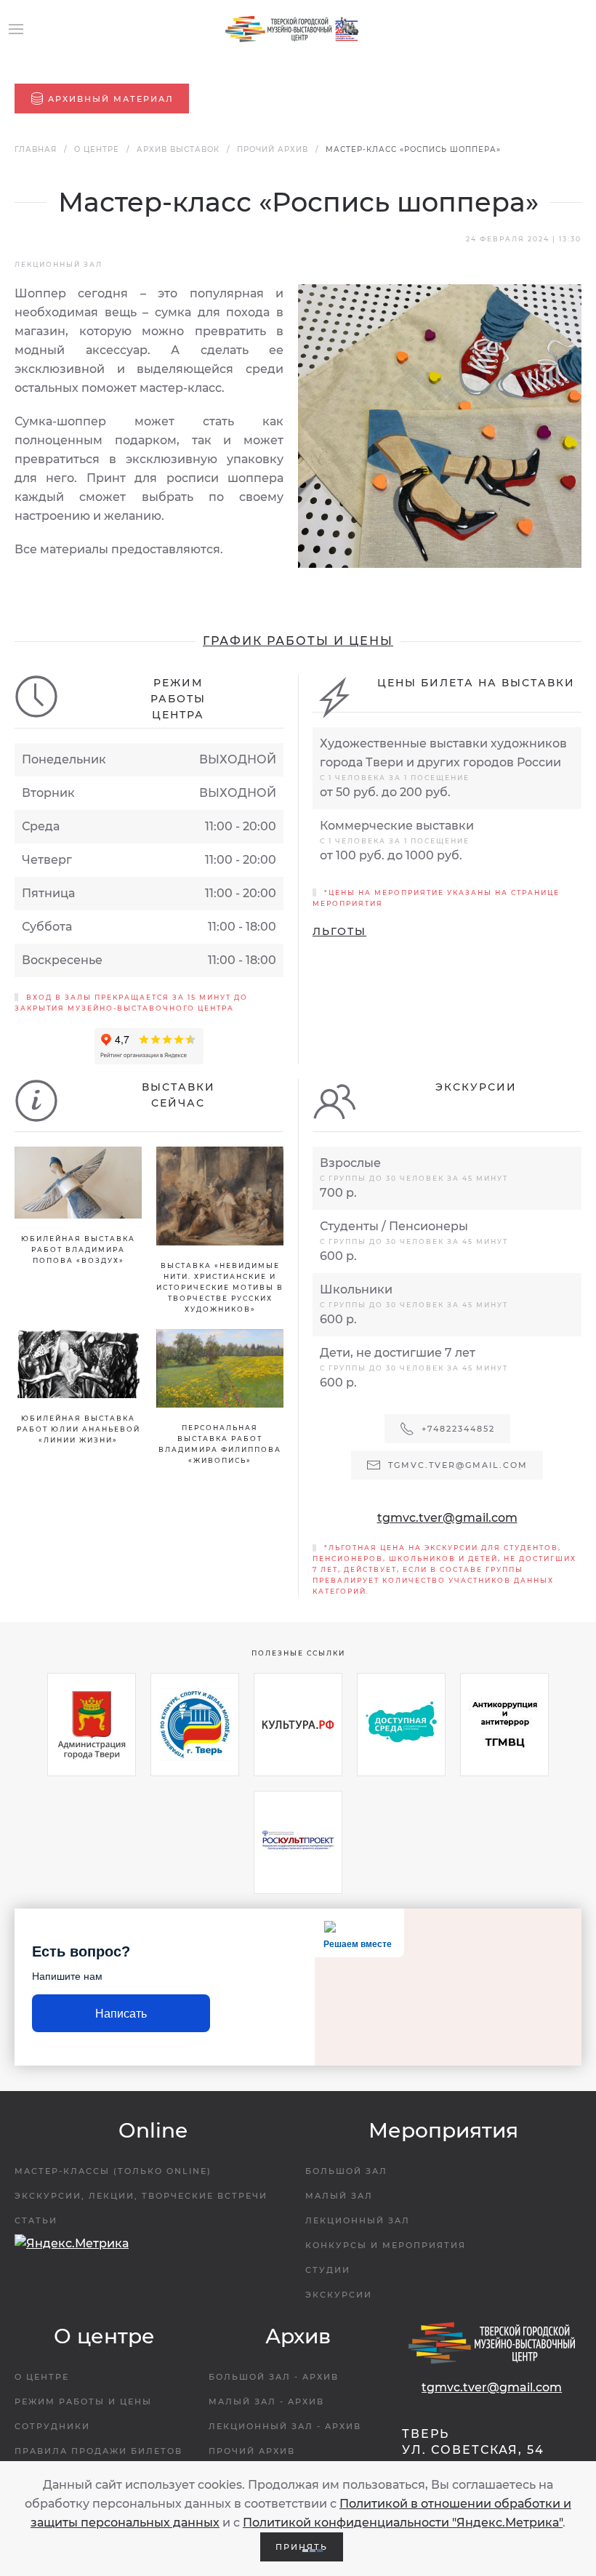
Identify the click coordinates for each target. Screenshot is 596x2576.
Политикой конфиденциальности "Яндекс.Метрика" (403, 2523)
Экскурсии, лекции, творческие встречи (141, 2196)
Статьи (36, 2220)
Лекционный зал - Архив (285, 2426)
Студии (328, 2270)
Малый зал (339, 2196)
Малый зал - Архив (266, 2402)
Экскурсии (339, 2295)
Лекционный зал (358, 2220)
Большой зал (346, 2171)
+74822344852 (458, 1429)
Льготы (339, 931)
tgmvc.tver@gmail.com (447, 1518)
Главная (36, 149)
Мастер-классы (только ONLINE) (113, 2171)
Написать (121, 2014)
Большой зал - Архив (274, 2377)
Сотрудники (52, 2426)
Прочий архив (273, 149)
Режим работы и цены (83, 2402)
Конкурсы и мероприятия (386, 2245)
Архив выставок (178, 149)
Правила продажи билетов (98, 2451)
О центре (97, 149)
